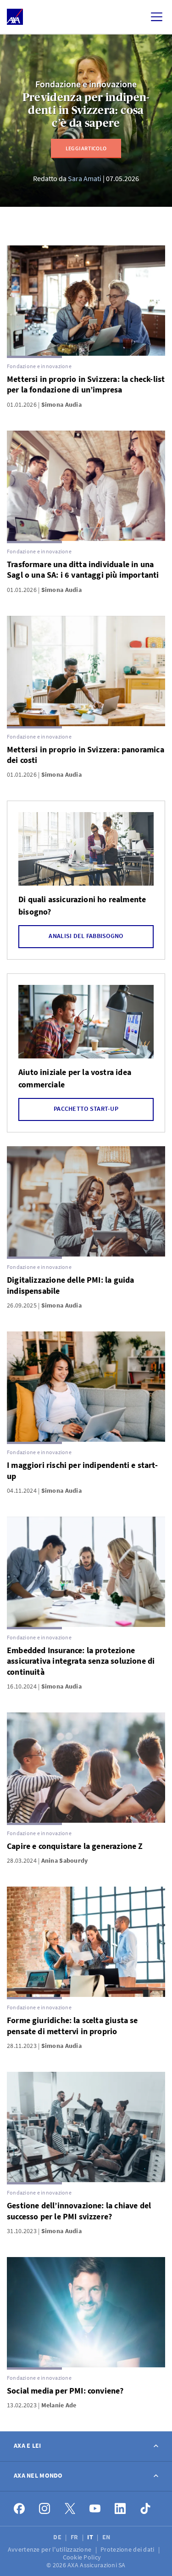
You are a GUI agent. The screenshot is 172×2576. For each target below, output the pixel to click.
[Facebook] (19, 2509)
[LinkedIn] (120, 2509)
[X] (70, 2509)
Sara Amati (85, 178)
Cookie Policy (83, 2557)
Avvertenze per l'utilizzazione (50, 2549)
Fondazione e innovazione (86, 84)
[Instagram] (45, 2509)
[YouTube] (95, 2509)
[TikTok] (146, 2509)
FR (75, 2537)
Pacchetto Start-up (86, 1109)
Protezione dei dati (128, 2549)
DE (58, 2537)
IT (91, 2537)
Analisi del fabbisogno (86, 936)
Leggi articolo (86, 148)
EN (107, 2537)
